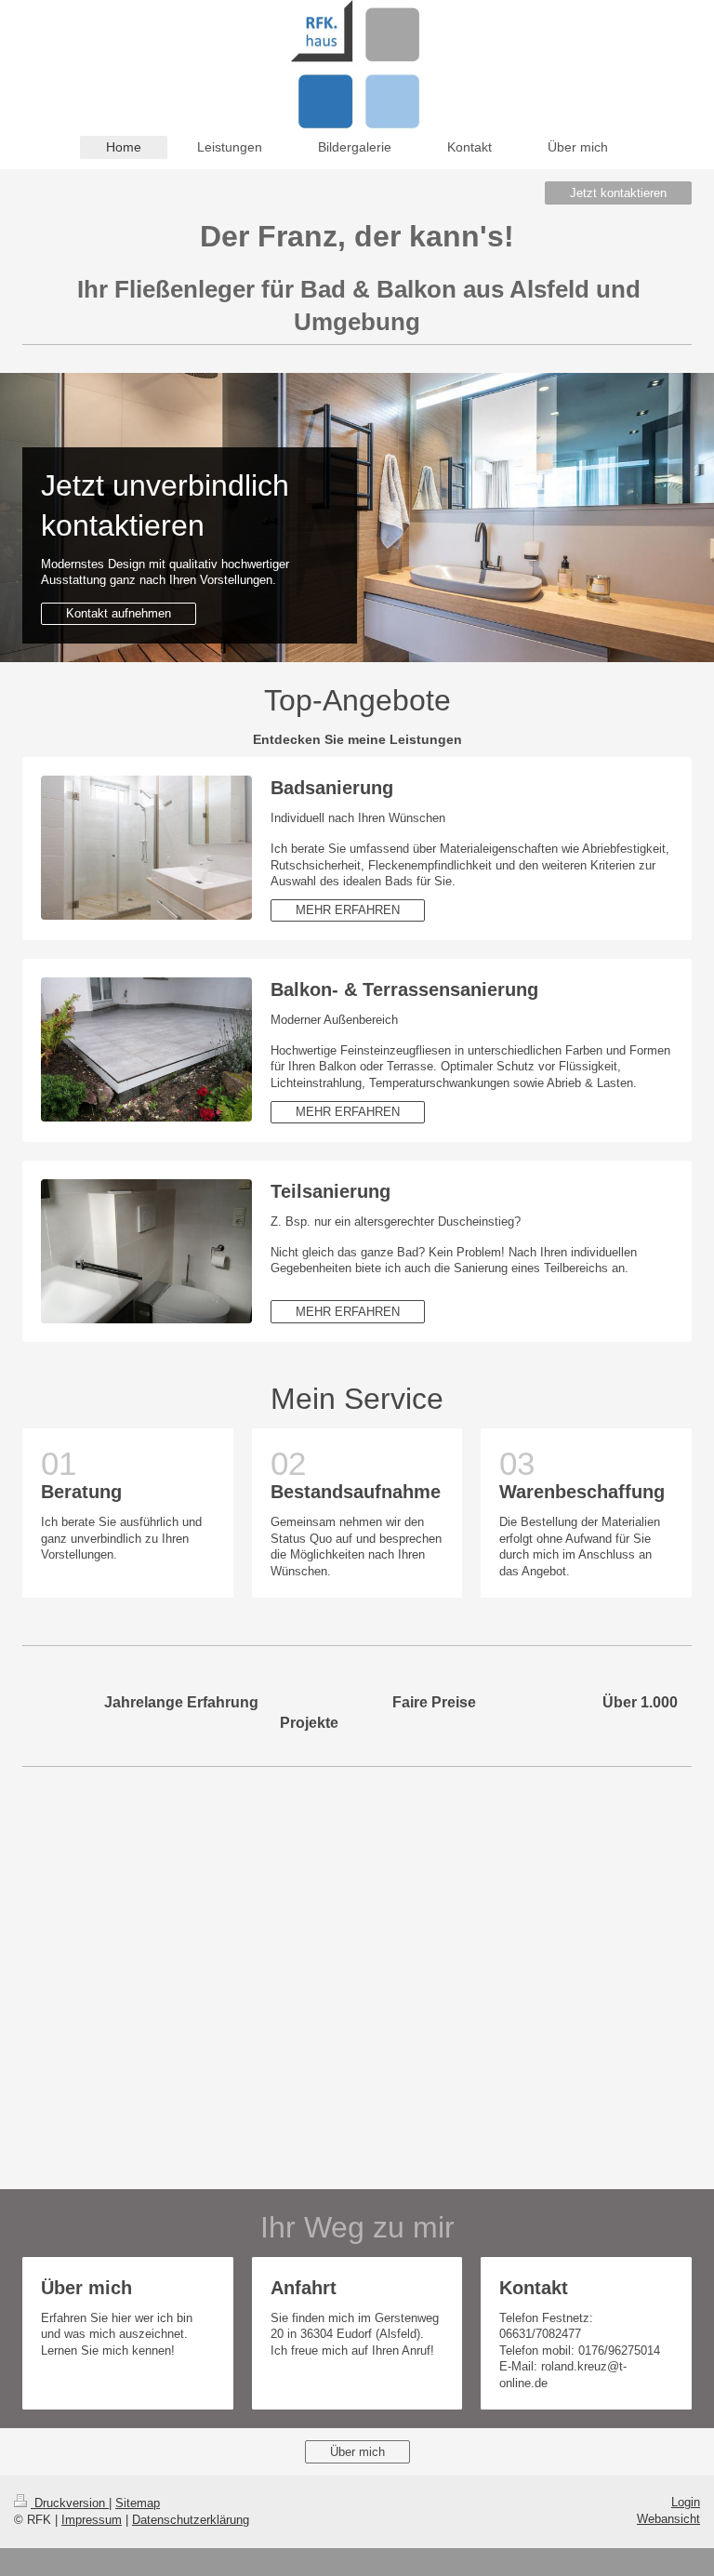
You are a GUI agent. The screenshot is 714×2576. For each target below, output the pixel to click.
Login (686, 2502)
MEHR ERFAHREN (348, 910)
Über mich (357, 2452)
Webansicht (668, 2519)
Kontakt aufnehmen (119, 613)
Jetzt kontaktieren (618, 193)
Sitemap (138, 2503)
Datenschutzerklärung (191, 2520)
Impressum (92, 2520)
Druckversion (70, 2503)
